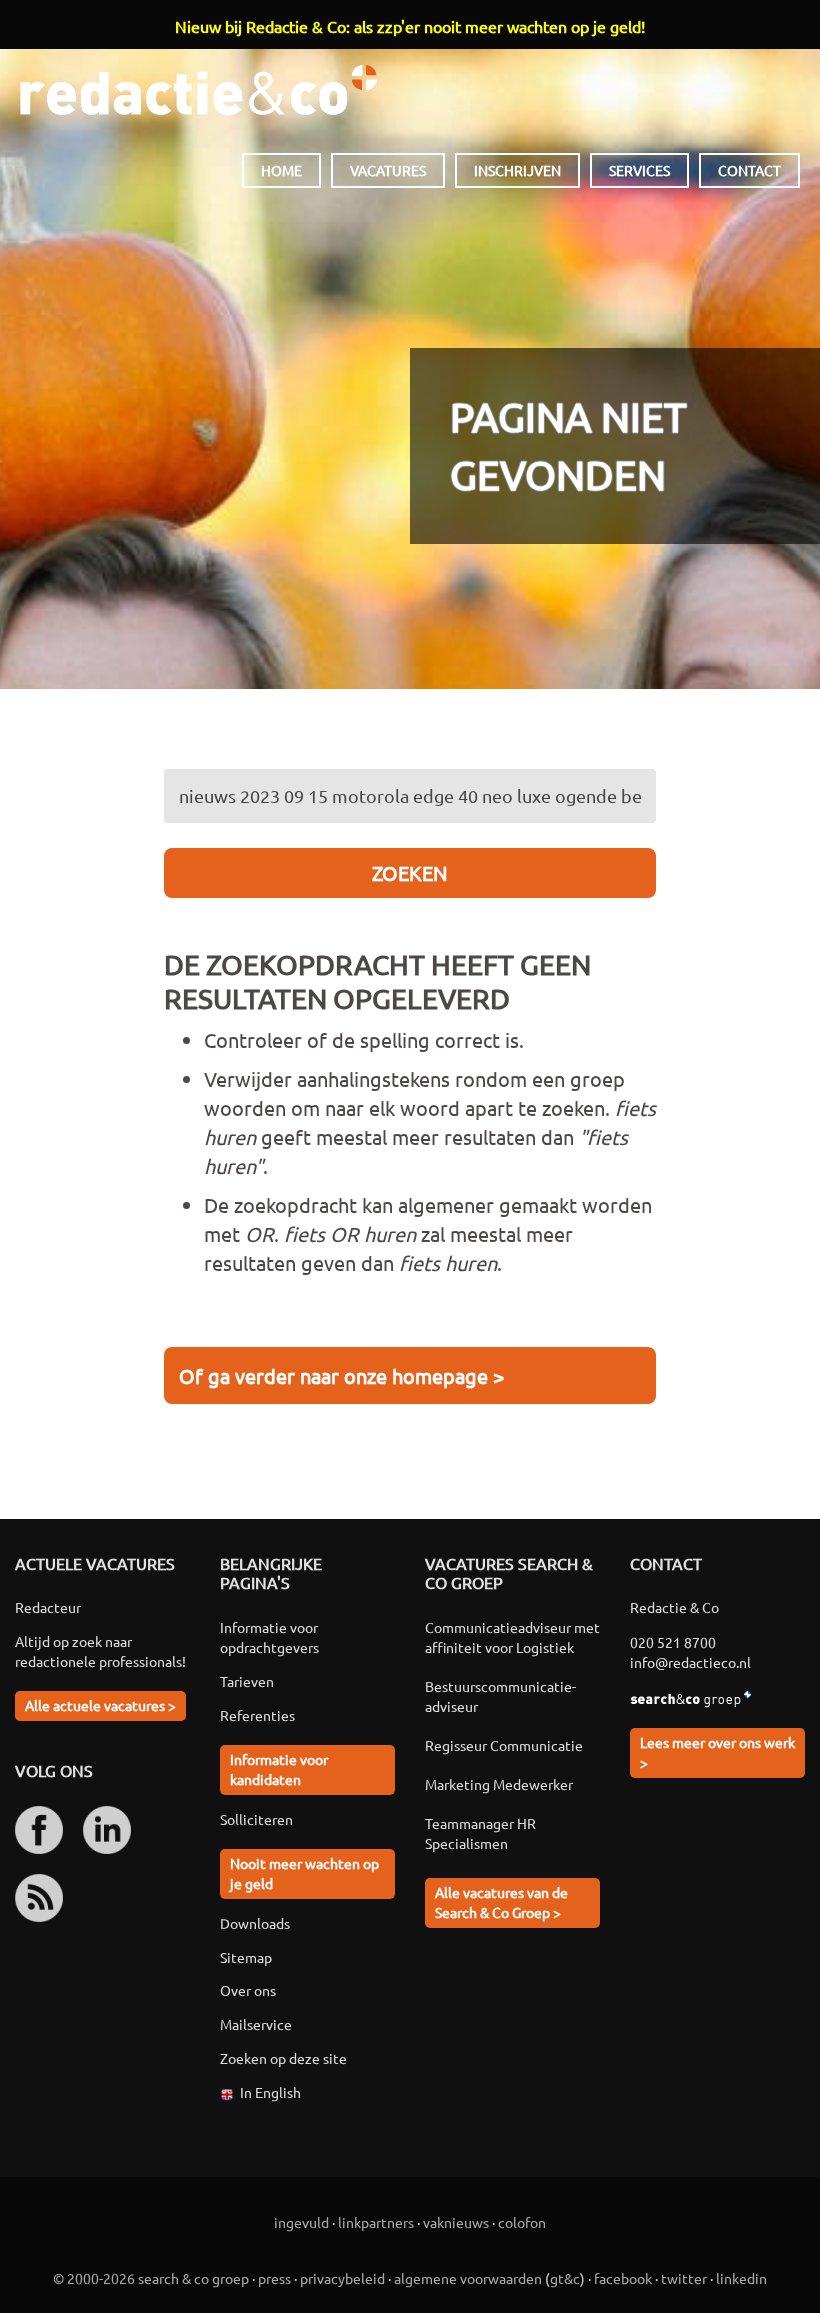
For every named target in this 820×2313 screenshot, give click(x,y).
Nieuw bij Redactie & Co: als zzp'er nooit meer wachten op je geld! (410, 26)
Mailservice (256, 2024)
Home (281, 170)
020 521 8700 (673, 1642)
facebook (623, 2278)
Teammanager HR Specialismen (480, 1833)
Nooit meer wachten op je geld (304, 1873)
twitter (684, 2278)
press (274, 2278)
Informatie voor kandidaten (279, 1769)
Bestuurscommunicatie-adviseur (500, 1696)
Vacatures (388, 170)
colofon (522, 2222)
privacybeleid (342, 2278)
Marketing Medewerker (499, 1784)
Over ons (248, 1990)
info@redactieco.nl (690, 1662)
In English (270, 2092)
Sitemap (246, 1957)
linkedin (741, 2278)
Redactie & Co (198, 90)
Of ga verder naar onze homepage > (341, 1375)
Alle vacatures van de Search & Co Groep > (501, 1902)
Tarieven (247, 1681)
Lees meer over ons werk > (717, 1752)
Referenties (257, 1715)
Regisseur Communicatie (504, 1745)
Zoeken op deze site (283, 2058)
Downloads (255, 1923)
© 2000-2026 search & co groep (151, 2278)
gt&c (565, 2278)
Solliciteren (256, 1819)
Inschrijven (517, 170)
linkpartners (376, 2222)
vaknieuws (456, 2222)
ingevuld (301, 2222)
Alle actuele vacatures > (100, 1705)
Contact (749, 170)
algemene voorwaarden (468, 2278)
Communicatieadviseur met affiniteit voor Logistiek (512, 1637)
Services (639, 170)
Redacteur (48, 1607)
